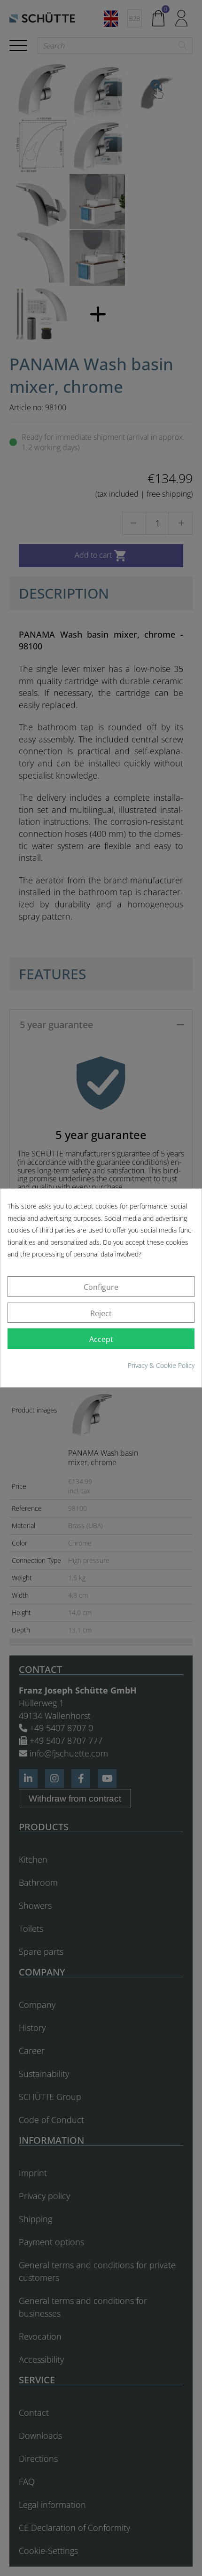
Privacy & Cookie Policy (161, 1365)
